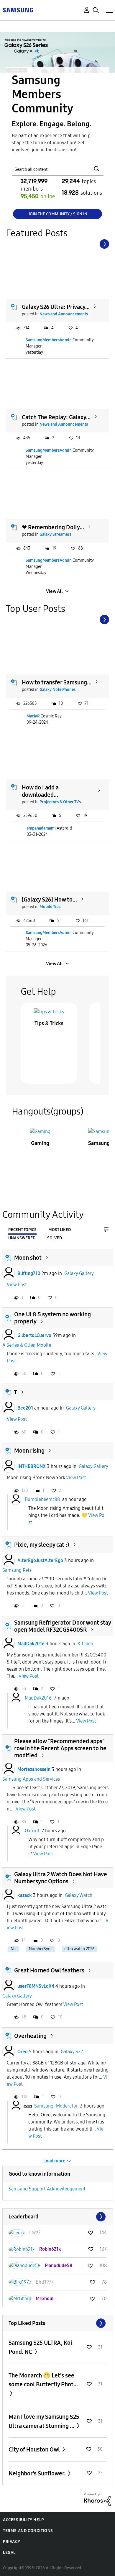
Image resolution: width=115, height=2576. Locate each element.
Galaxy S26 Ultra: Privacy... (56, 307)
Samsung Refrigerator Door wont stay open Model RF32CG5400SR (63, 1626)
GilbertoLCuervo (34, 1335)
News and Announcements (64, 314)
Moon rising (29, 1451)
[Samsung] (18, 10)
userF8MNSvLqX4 (36, 1986)
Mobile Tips (50, 907)
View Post (17, 1285)
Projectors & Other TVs (60, 802)
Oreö (23, 2052)
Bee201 (25, 1408)
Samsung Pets (17, 1570)
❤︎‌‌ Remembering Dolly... (53, 527)
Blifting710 (29, 1273)
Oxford (32, 1831)
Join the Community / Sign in (58, 214)
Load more (54, 2161)
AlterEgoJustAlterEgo (40, 1560)
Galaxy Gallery (79, 1273)
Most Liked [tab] (60, 1230)
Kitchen (85, 1644)
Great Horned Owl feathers (49, 1970)
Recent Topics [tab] (22, 1230)
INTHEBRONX (32, 1466)
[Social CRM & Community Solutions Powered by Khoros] (97, 2499)
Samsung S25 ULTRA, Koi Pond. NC (40, 2347)
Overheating (30, 2036)
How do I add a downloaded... (40, 791)
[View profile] (9, 1274)
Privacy (11, 2542)
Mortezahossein (34, 1769)
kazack (25, 1895)
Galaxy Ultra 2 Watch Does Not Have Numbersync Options (61, 1878)
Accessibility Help (23, 2520)
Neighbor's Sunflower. (38, 2473)
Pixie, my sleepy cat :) (42, 1545)
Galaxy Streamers (55, 534)
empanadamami (41, 828)
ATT (14, 1949)
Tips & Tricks (49, 1023)
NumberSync (41, 1949)
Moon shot (28, 1258)
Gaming (40, 1143)
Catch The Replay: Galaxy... (56, 417)
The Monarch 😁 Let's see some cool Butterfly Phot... (43, 2380)
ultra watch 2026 (79, 1949)
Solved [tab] (55, 1238)
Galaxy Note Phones (57, 690)
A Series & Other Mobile (27, 1345)
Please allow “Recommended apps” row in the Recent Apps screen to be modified (60, 1748)
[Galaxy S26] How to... (49, 899)
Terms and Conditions (28, 2531)
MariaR (33, 716)
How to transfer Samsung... (57, 682)
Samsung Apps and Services (31, 1779)
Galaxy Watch (79, 1895)
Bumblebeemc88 (42, 1499)
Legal (9, 2553)
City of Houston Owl (35, 2449)
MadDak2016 (31, 1644)
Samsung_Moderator (56, 2106)
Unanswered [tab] (22, 1238)
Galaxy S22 (72, 2052)
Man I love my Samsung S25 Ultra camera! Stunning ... (44, 2421)
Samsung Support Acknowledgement (47, 2189)
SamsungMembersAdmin (49, 340)
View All (54, 591)
